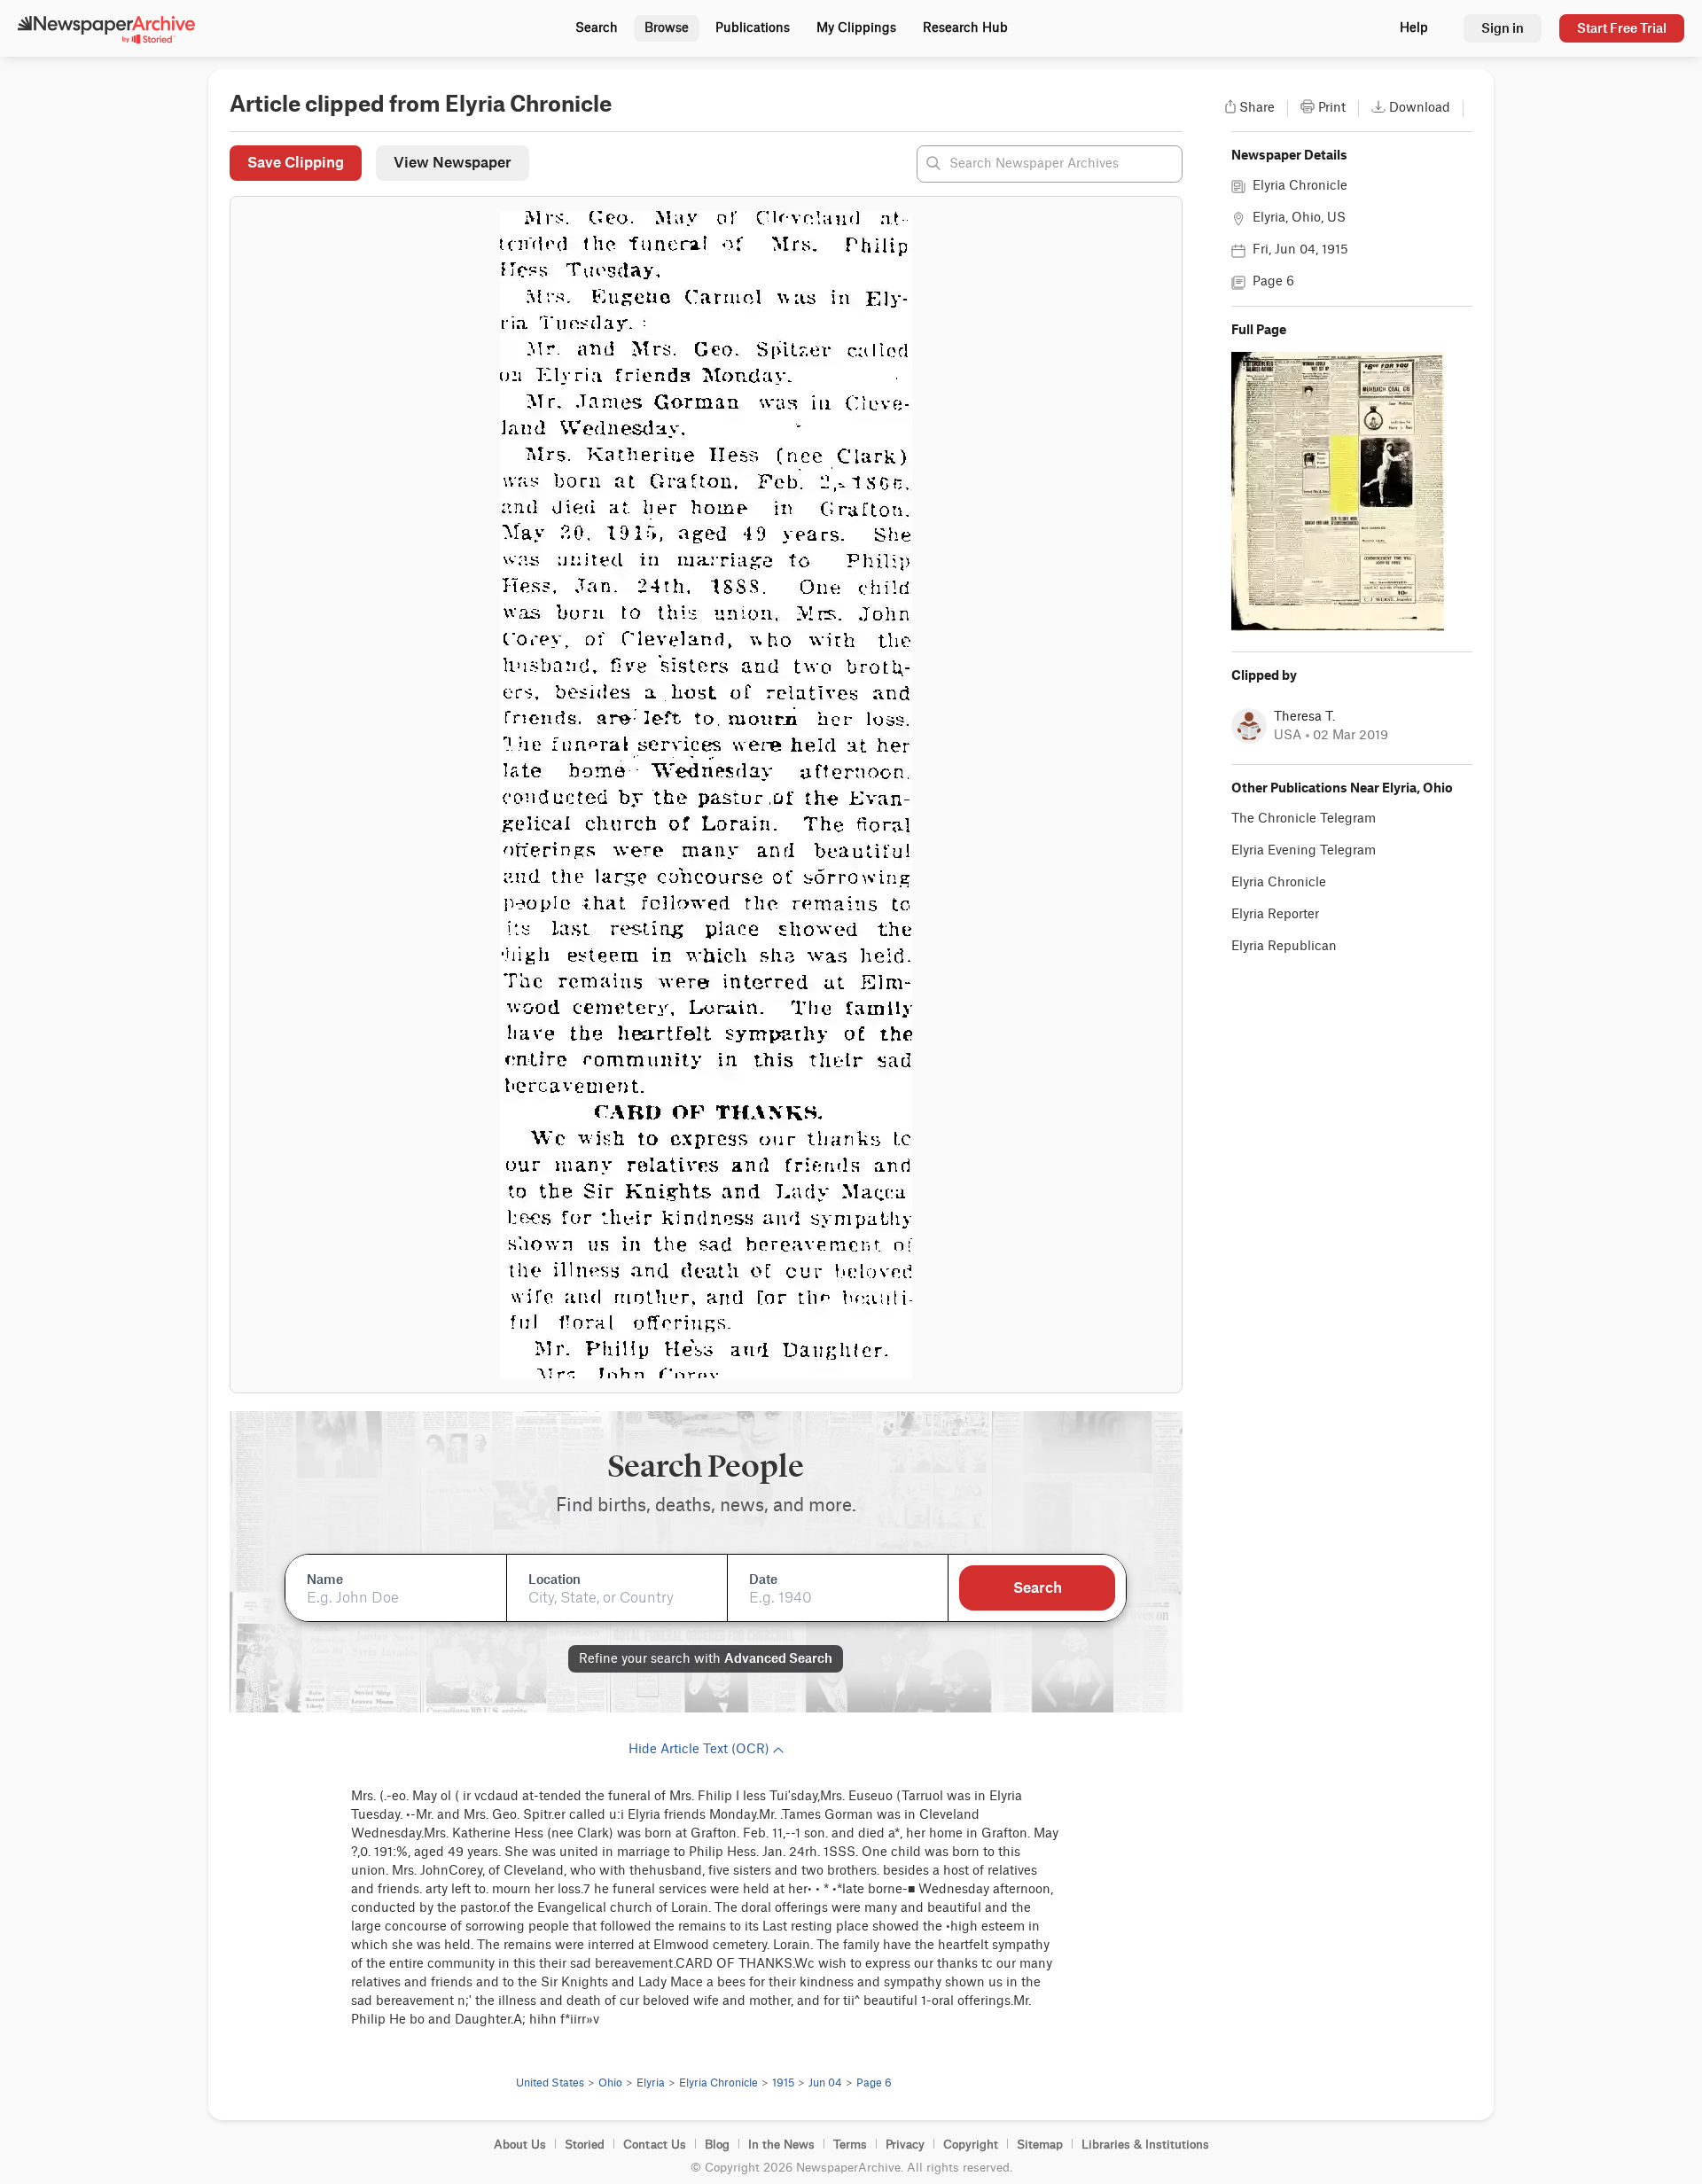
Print (1332, 108)
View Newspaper (453, 162)
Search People (706, 1467)
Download (1420, 108)
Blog (717, 2145)
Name (325, 1579)
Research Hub (965, 28)
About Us (520, 2145)
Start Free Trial (1622, 28)
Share (1257, 108)
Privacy (905, 2145)
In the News (781, 2145)
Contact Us (655, 2145)
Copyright (971, 2145)
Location (554, 1579)
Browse (667, 28)
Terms (850, 2145)
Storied (585, 2145)
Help (1414, 28)
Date (763, 1579)
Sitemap (1040, 2145)
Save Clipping (296, 162)
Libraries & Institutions (1145, 2145)
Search (597, 28)
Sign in (1503, 28)
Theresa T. (1304, 717)
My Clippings (856, 28)
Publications (753, 28)
